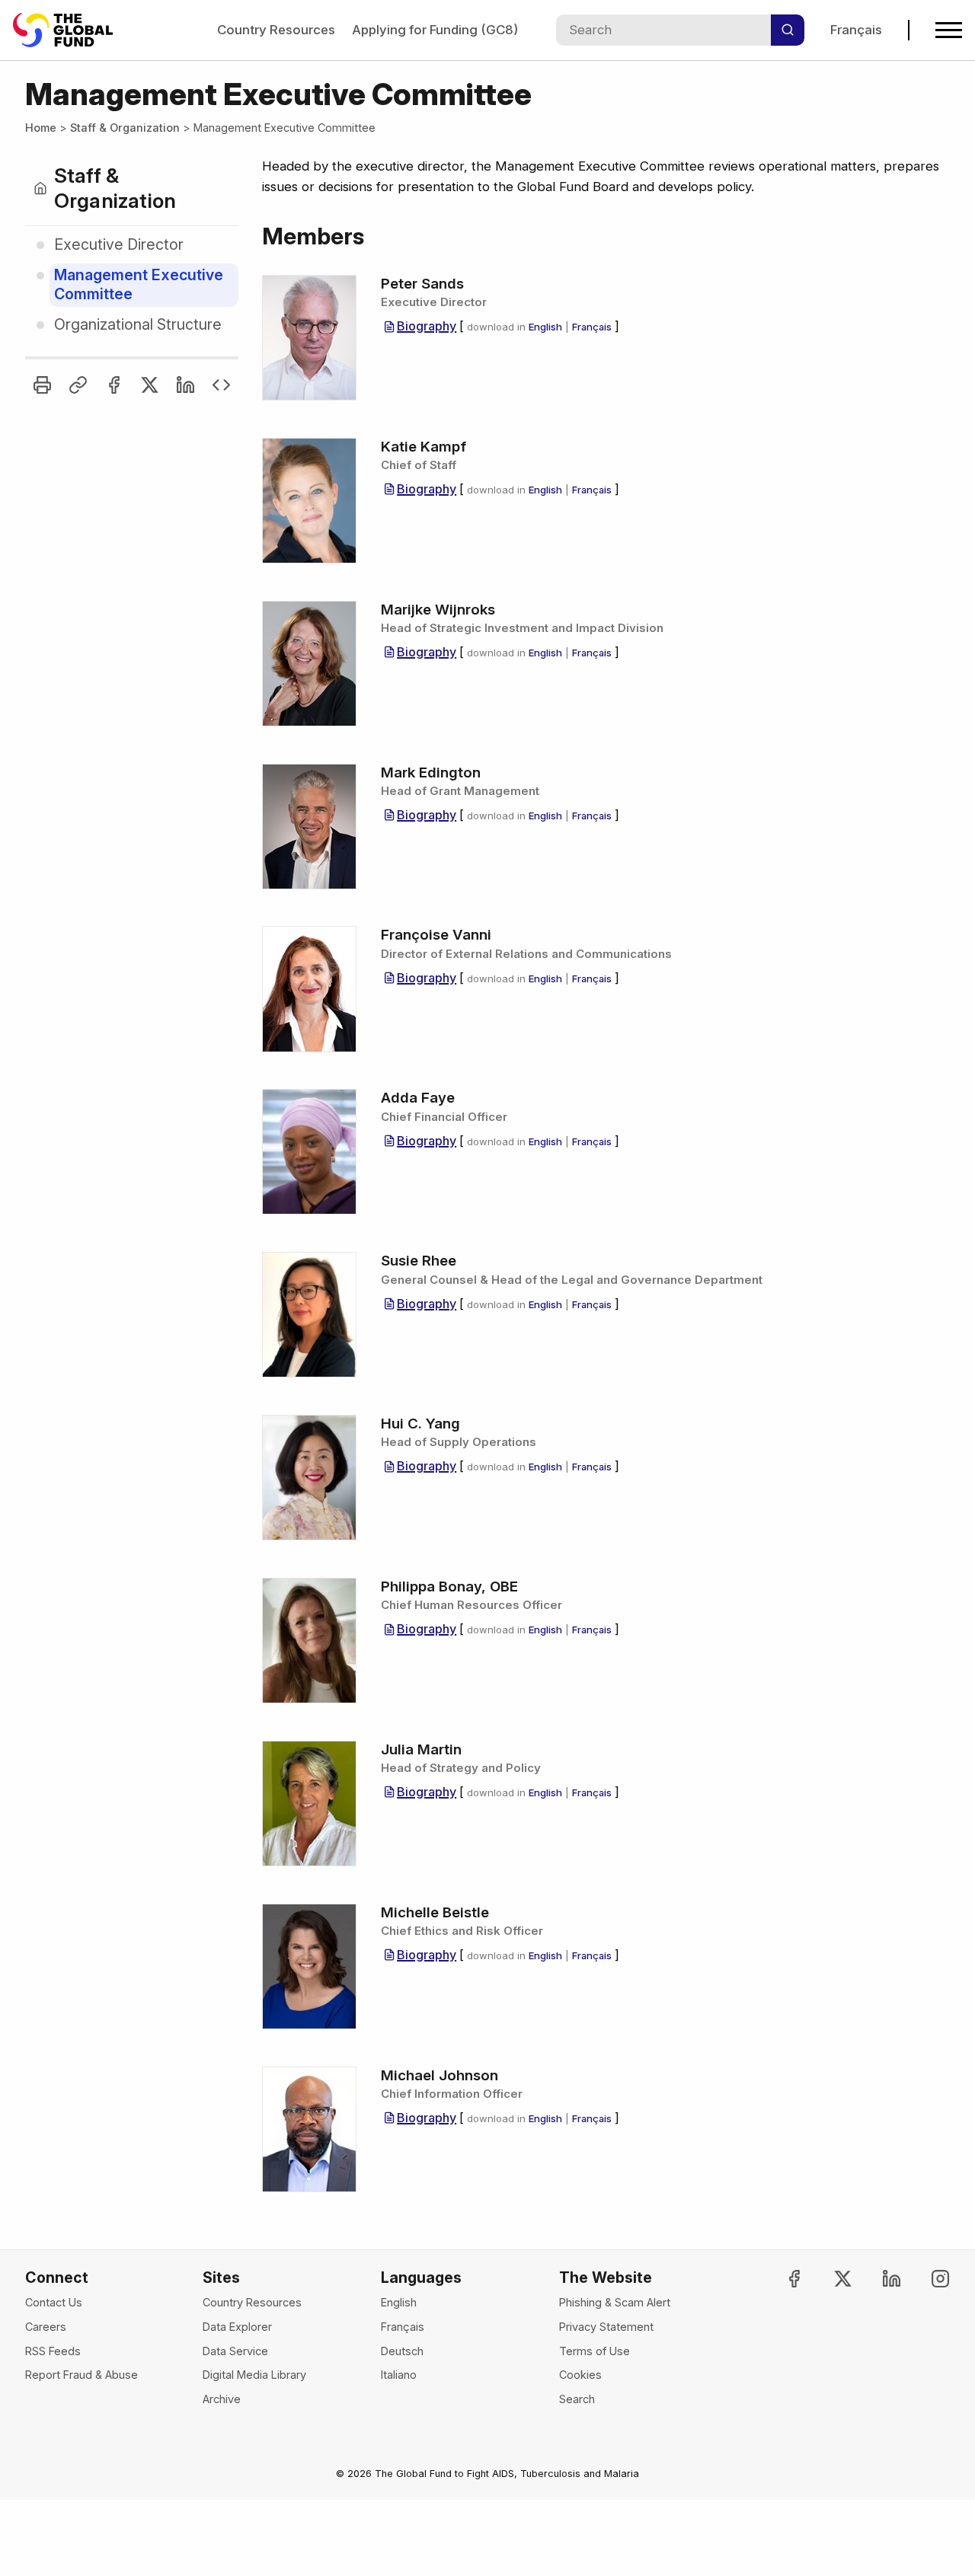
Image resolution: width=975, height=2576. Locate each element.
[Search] (788, 30)
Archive (222, 2399)
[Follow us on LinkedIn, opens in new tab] (879, 2279)
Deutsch (402, 2351)
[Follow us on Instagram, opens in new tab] (927, 2279)
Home (41, 128)
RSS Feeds (53, 2351)
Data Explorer (237, 2327)
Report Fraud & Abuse (82, 2375)
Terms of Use (595, 2351)
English (545, 327)
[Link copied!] (78, 385)
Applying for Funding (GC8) (435, 30)
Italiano (399, 2375)
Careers (46, 2327)
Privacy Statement (606, 2327)
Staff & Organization (125, 128)
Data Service (235, 2351)
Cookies (580, 2375)
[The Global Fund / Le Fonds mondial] (70, 30)
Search (577, 2399)
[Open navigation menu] (949, 30)
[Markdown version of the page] (221, 385)
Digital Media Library (254, 2375)
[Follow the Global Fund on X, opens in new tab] (830, 2279)
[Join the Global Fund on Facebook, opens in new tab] (782, 2279)
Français (856, 30)
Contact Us (54, 2302)
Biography (427, 326)
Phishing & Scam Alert (615, 2302)
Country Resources (276, 30)
